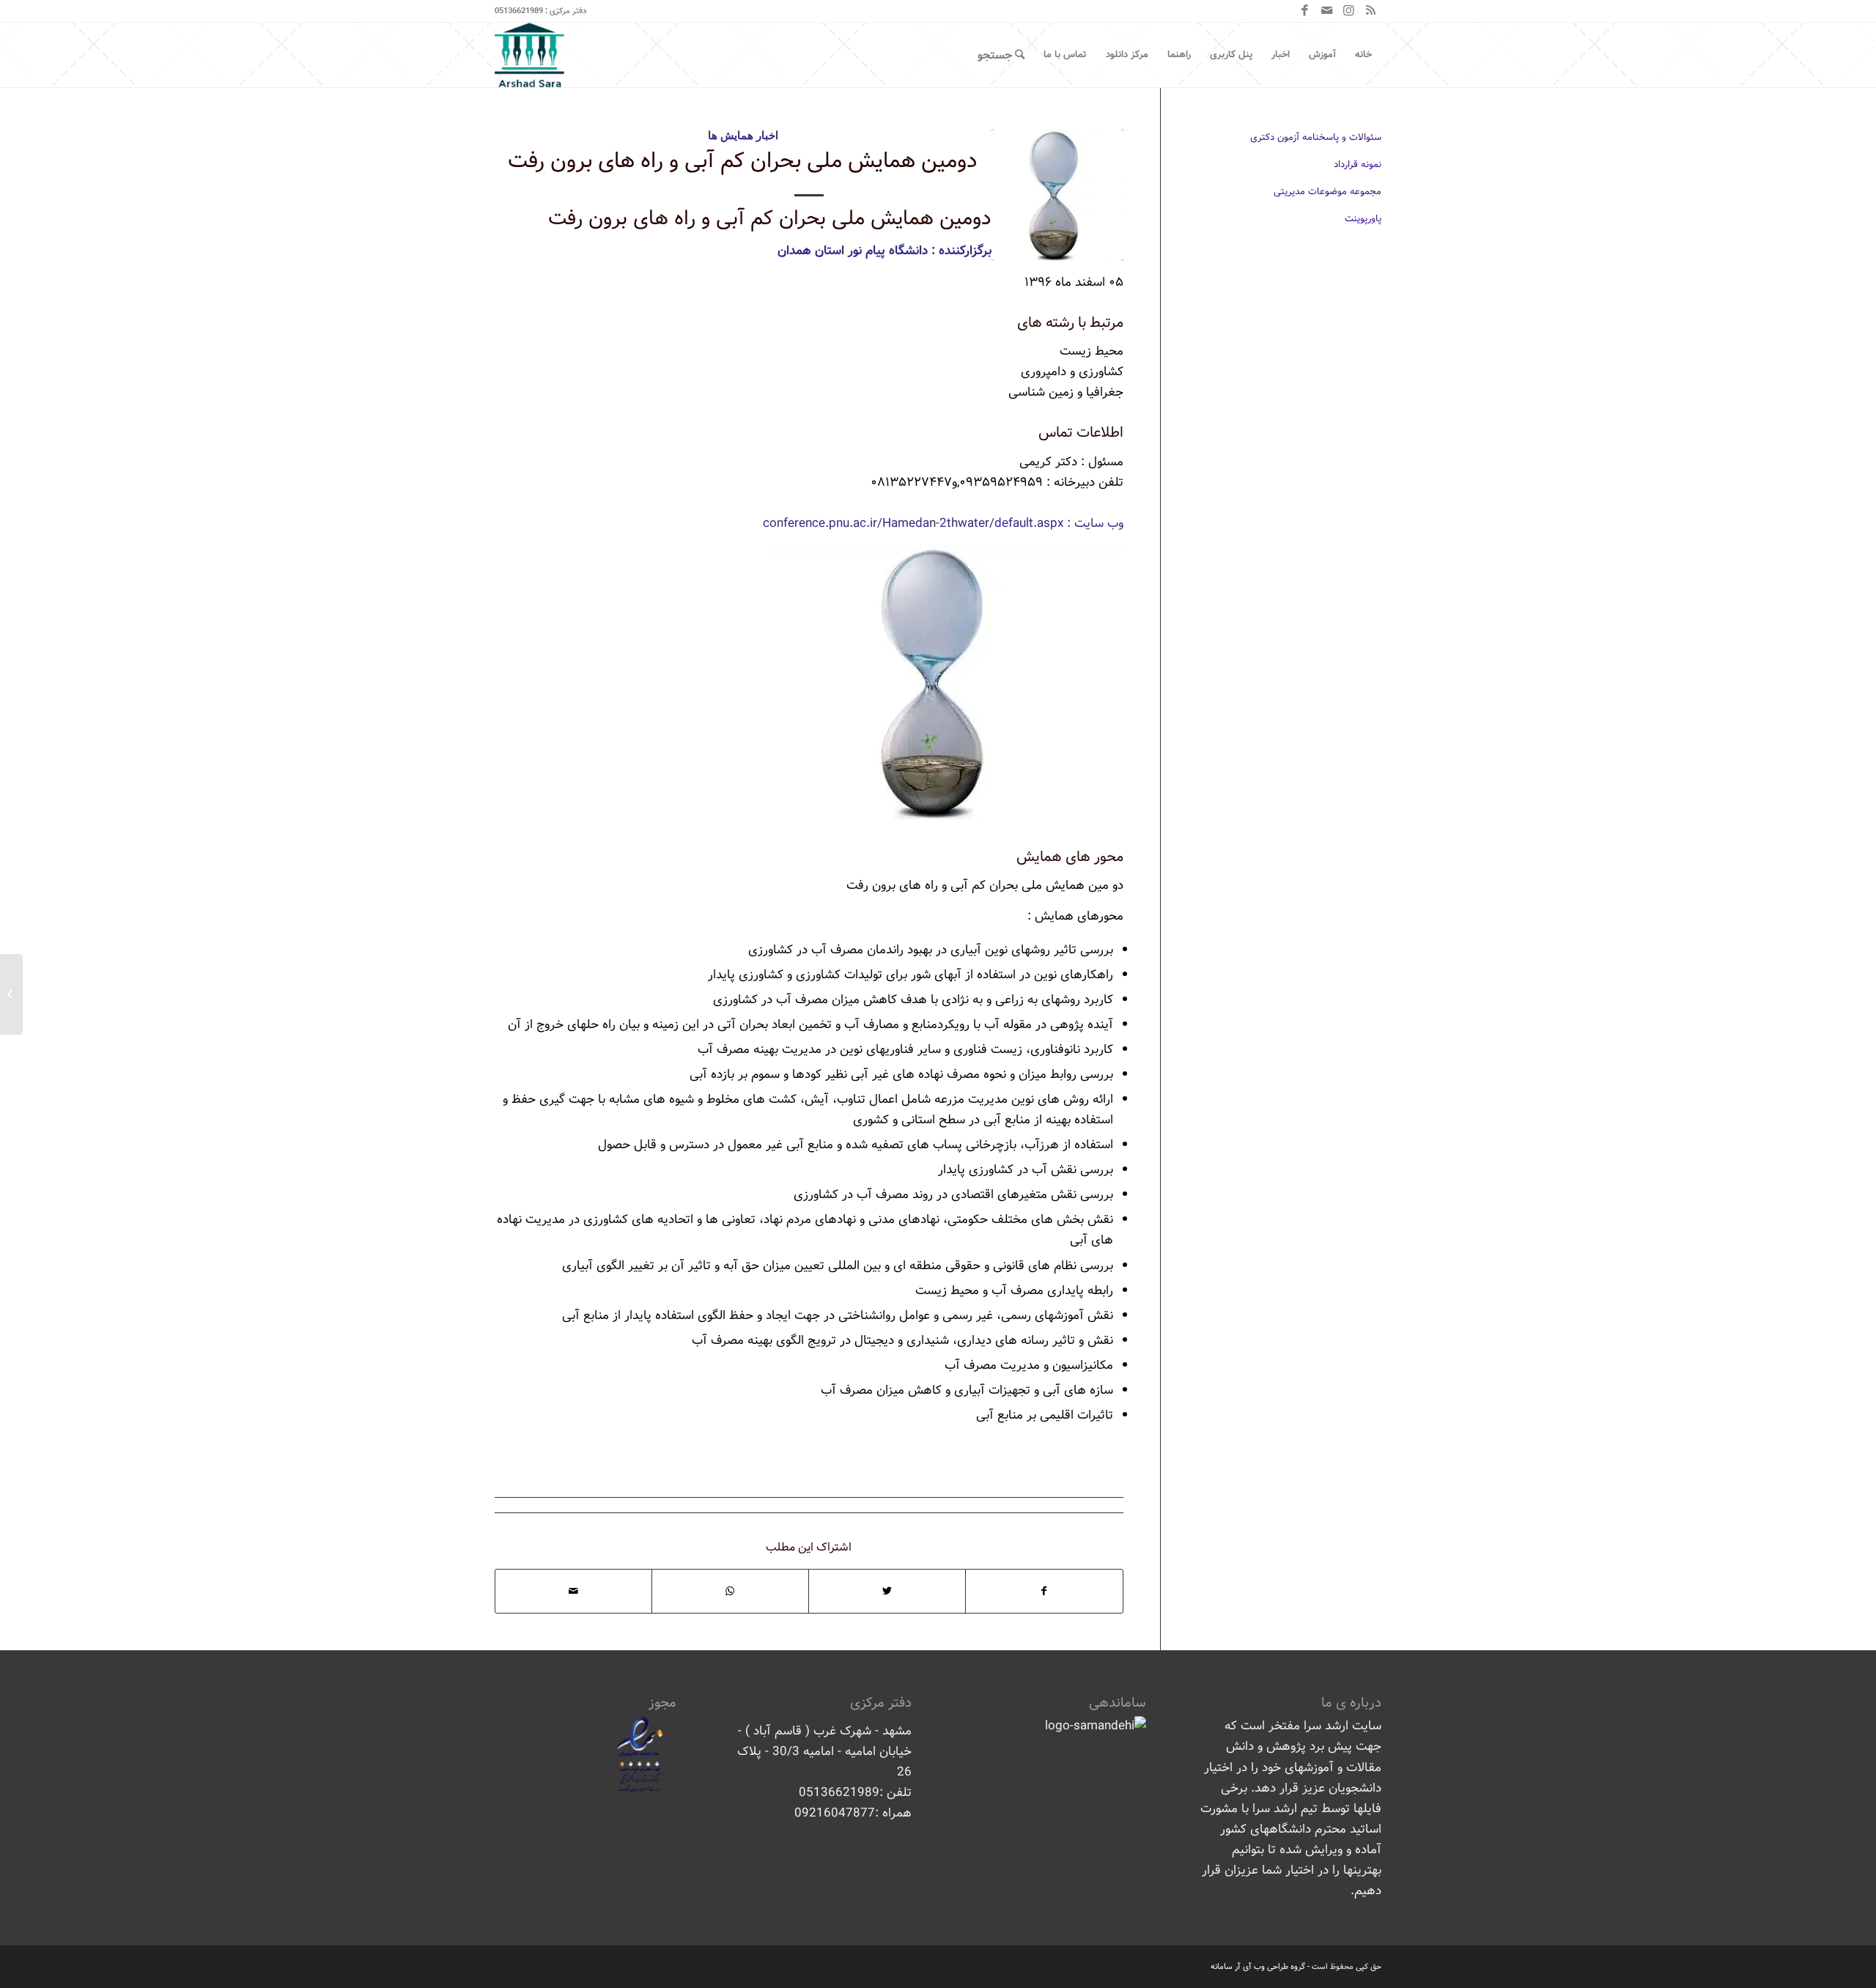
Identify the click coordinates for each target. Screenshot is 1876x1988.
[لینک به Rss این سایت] (1370, 11)
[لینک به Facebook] (1304, 11)
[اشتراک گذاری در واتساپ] (730, 1591)
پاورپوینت (1363, 219)
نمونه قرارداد (1358, 165)
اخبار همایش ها (743, 135)
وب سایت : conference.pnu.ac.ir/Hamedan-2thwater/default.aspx (943, 524)
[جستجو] (1001, 55)
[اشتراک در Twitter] (887, 1591)
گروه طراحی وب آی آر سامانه (1258, 1967)
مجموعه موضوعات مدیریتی (1327, 192)
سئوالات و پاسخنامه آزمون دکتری (1316, 137)
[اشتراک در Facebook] (1044, 1591)
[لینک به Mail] (1326, 11)
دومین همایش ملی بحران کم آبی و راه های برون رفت (743, 161)
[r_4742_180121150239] (1057, 195)
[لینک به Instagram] (1348, 11)
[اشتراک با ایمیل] (573, 1591)
